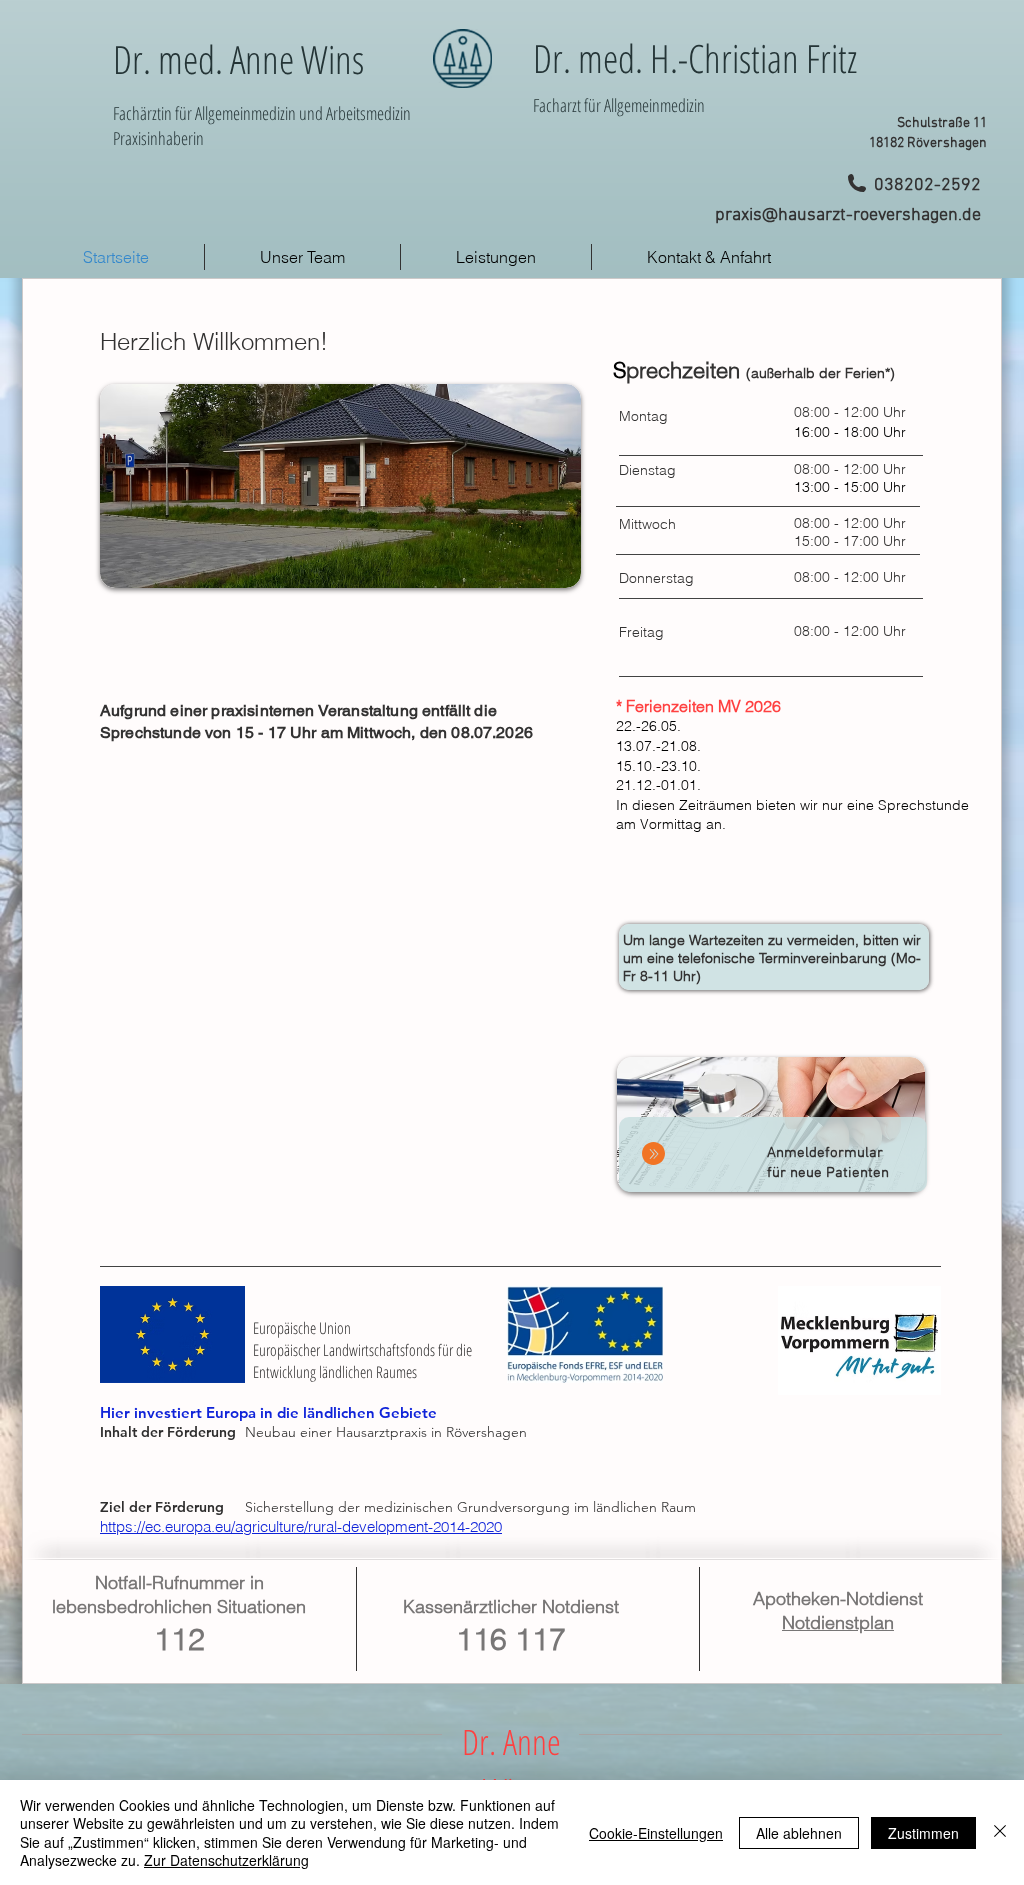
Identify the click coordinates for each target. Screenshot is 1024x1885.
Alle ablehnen (799, 1833)
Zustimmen (923, 1833)
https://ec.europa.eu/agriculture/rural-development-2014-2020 (301, 1526)
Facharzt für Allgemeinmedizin (619, 105)
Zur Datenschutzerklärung (226, 1860)
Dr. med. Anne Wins (238, 58)
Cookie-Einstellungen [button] (656, 1833)
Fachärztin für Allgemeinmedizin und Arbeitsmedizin (262, 113)
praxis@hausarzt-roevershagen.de (848, 215)
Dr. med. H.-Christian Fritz (695, 57)
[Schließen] (1000, 1832)
